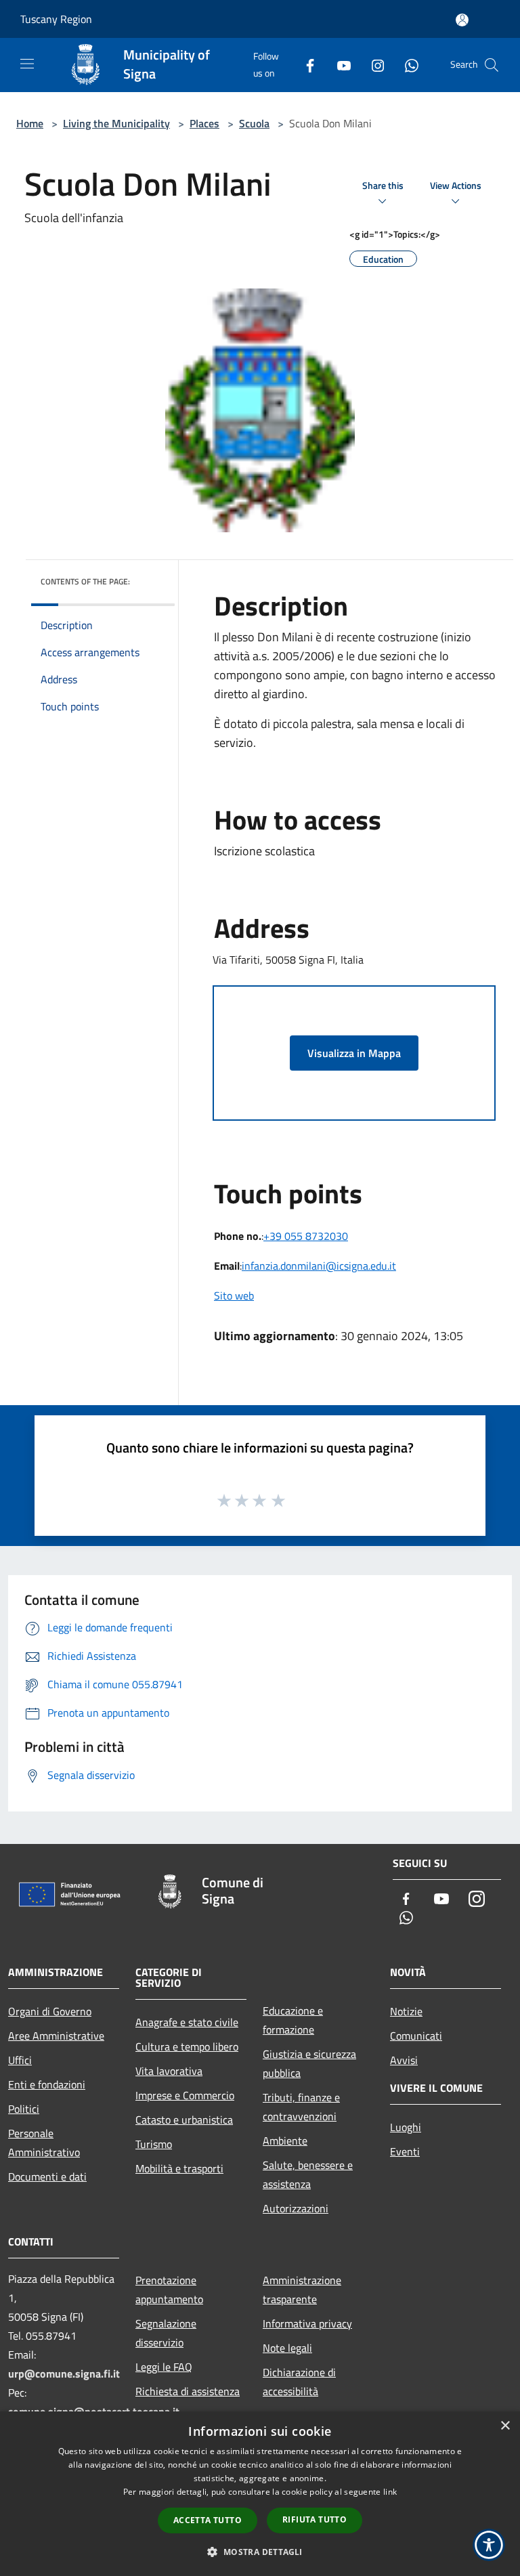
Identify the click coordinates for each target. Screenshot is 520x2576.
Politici (24, 2109)
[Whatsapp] (406, 65)
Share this (383, 186)
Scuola (254, 123)
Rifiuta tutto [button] (315, 2519)
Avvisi (404, 2060)
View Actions (456, 186)
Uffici (20, 2060)
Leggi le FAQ (164, 2367)
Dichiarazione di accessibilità (299, 2382)
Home (30, 123)
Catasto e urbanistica (184, 2120)
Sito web (234, 1295)
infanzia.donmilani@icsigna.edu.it (319, 1266)
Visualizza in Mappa (354, 1053)
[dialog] (260, 2494)
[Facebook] (305, 65)
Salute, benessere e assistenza (308, 2174)
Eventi (405, 2151)
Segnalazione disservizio (166, 2333)
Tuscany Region (56, 19)
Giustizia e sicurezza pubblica (309, 2063)
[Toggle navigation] (27, 64)
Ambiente (285, 2141)
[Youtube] (339, 65)
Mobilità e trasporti (179, 2168)
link (390, 2492)
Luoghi (406, 2127)
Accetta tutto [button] (208, 2520)
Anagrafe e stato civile (187, 2022)
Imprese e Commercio (185, 2095)
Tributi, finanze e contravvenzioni (301, 2107)
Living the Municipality (116, 123)
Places (204, 123)
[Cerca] (492, 65)
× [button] (505, 2426)
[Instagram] (372, 65)
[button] (260, 2552)
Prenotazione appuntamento (169, 2290)
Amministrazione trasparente (302, 2290)
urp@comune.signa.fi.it (64, 2374)
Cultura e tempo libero (187, 2046)
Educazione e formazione (293, 2020)
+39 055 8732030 (306, 1236)
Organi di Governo (50, 2011)
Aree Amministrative (56, 2036)
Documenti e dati (47, 2176)
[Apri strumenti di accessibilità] (489, 2545)
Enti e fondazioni (47, 2084)
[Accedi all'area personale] (462, 20)
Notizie (406, 2011)
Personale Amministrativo (44, 2143)
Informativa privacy (307, 2323)
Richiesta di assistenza (188, 2391)
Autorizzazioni (296, 2208)
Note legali (287, 2348)
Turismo (154, 2144)
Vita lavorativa (169, 2071)
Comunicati (416, 2036)
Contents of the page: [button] (85, 581)
